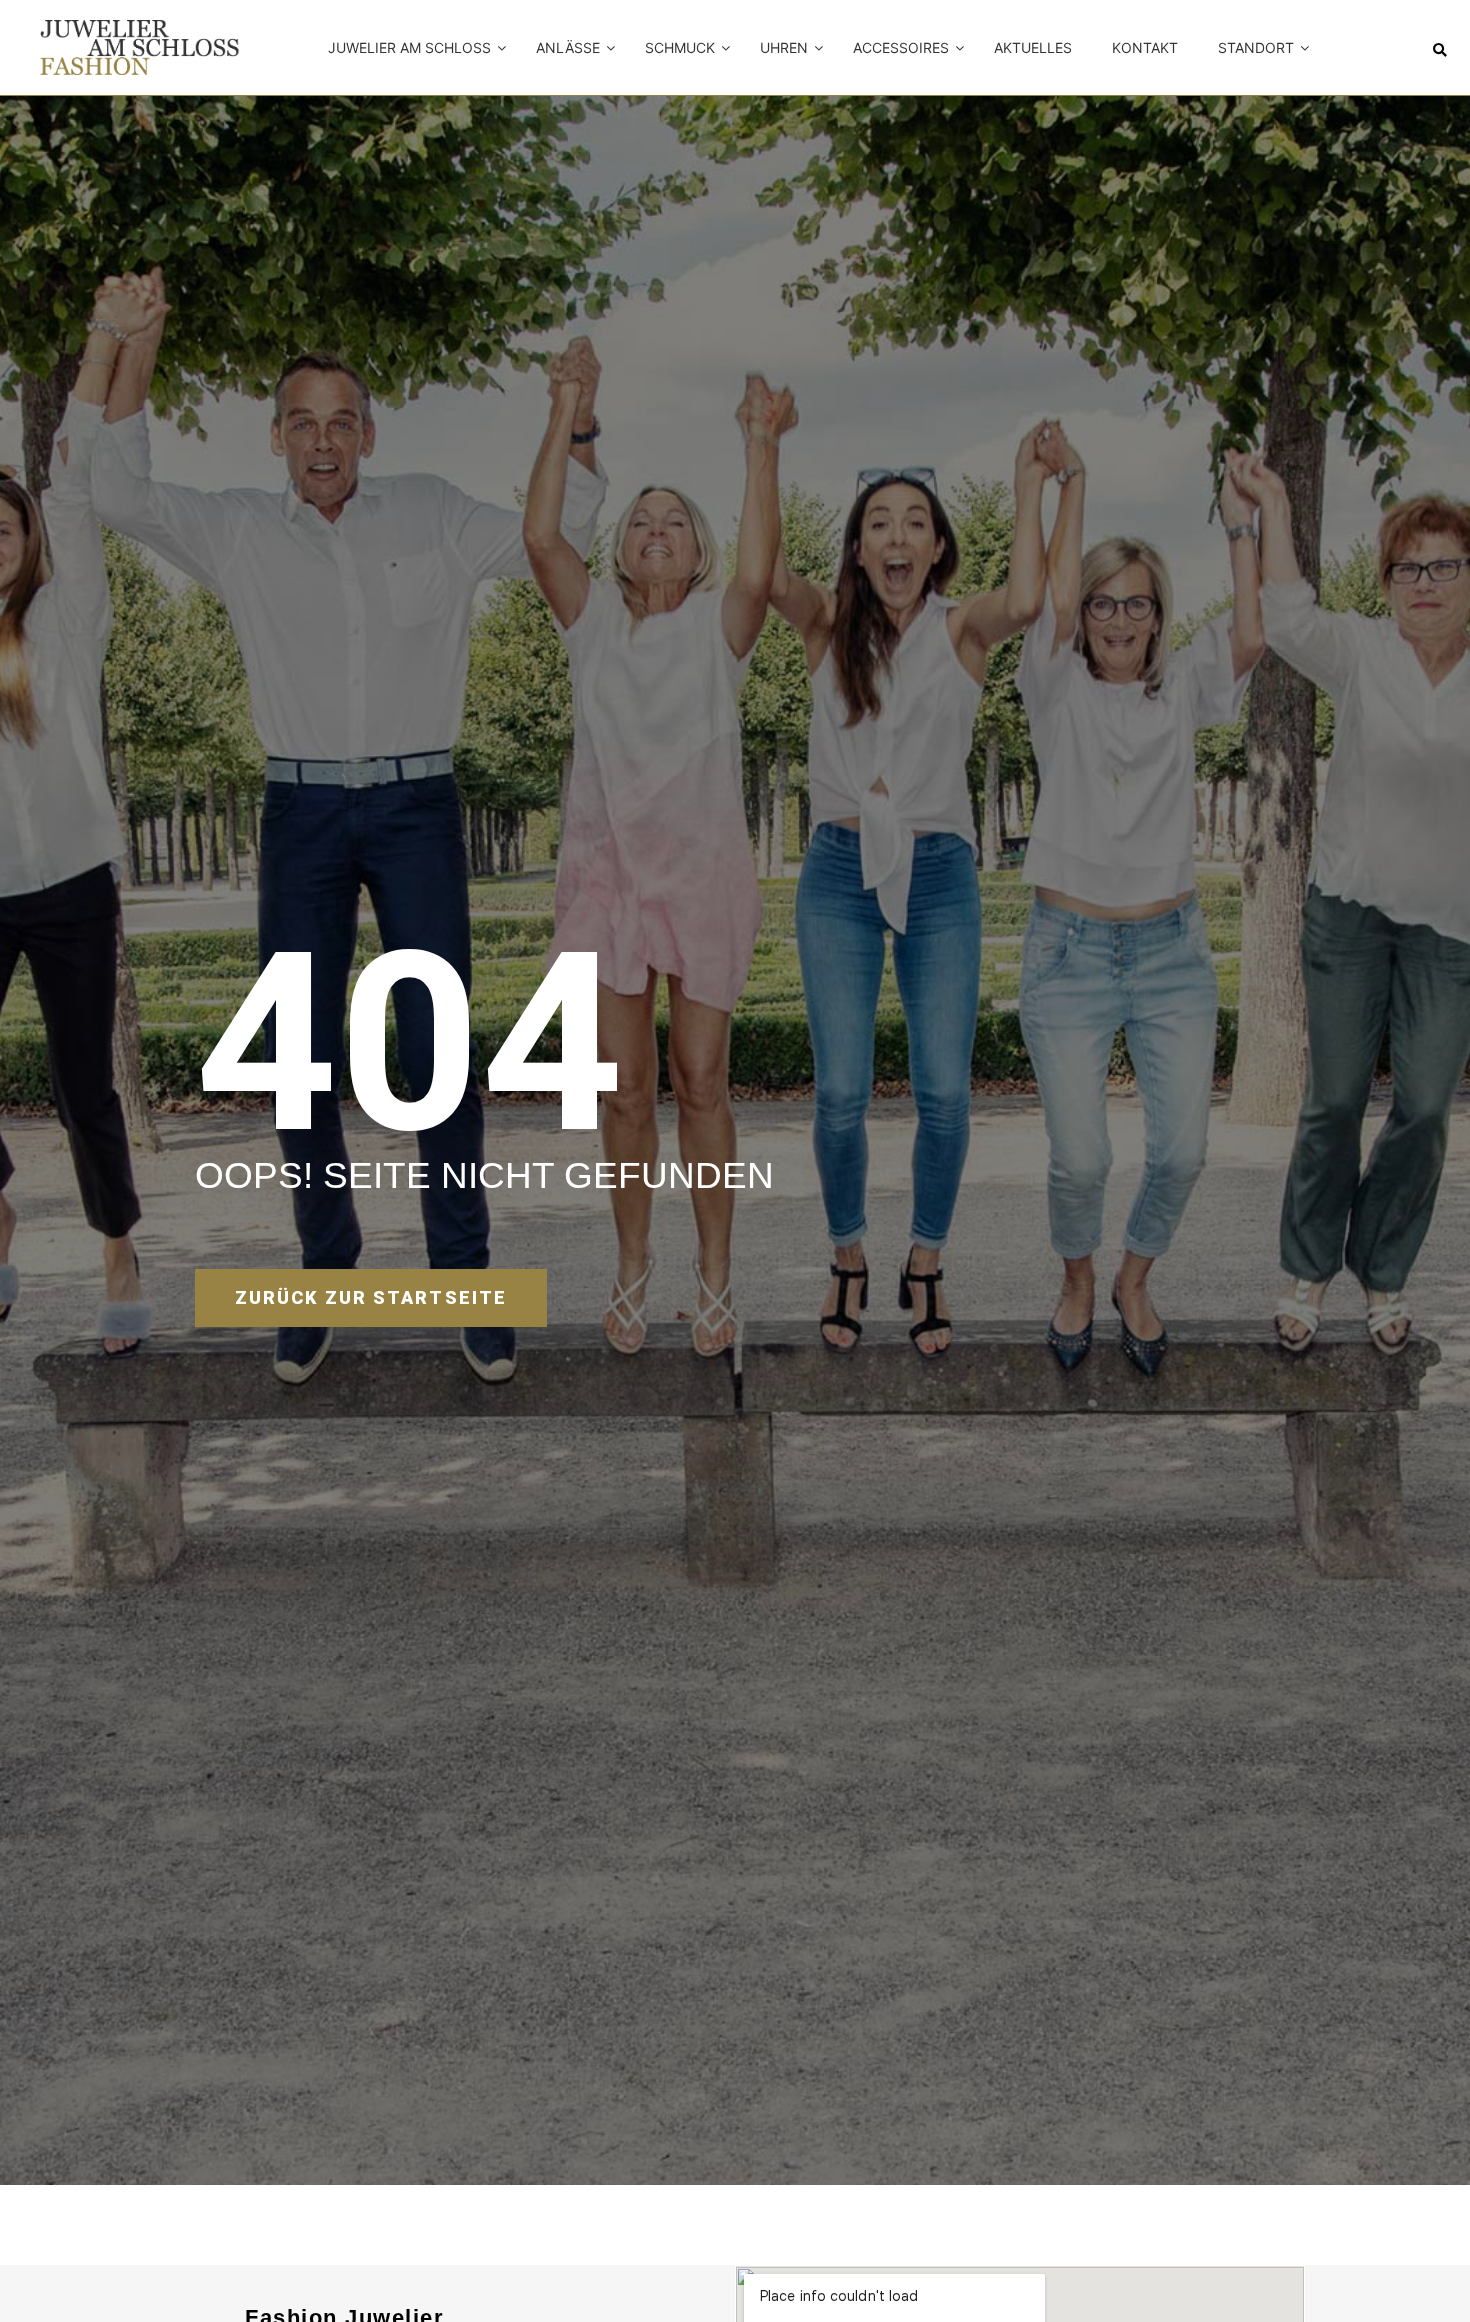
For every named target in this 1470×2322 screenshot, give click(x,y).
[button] (1440, 50)
